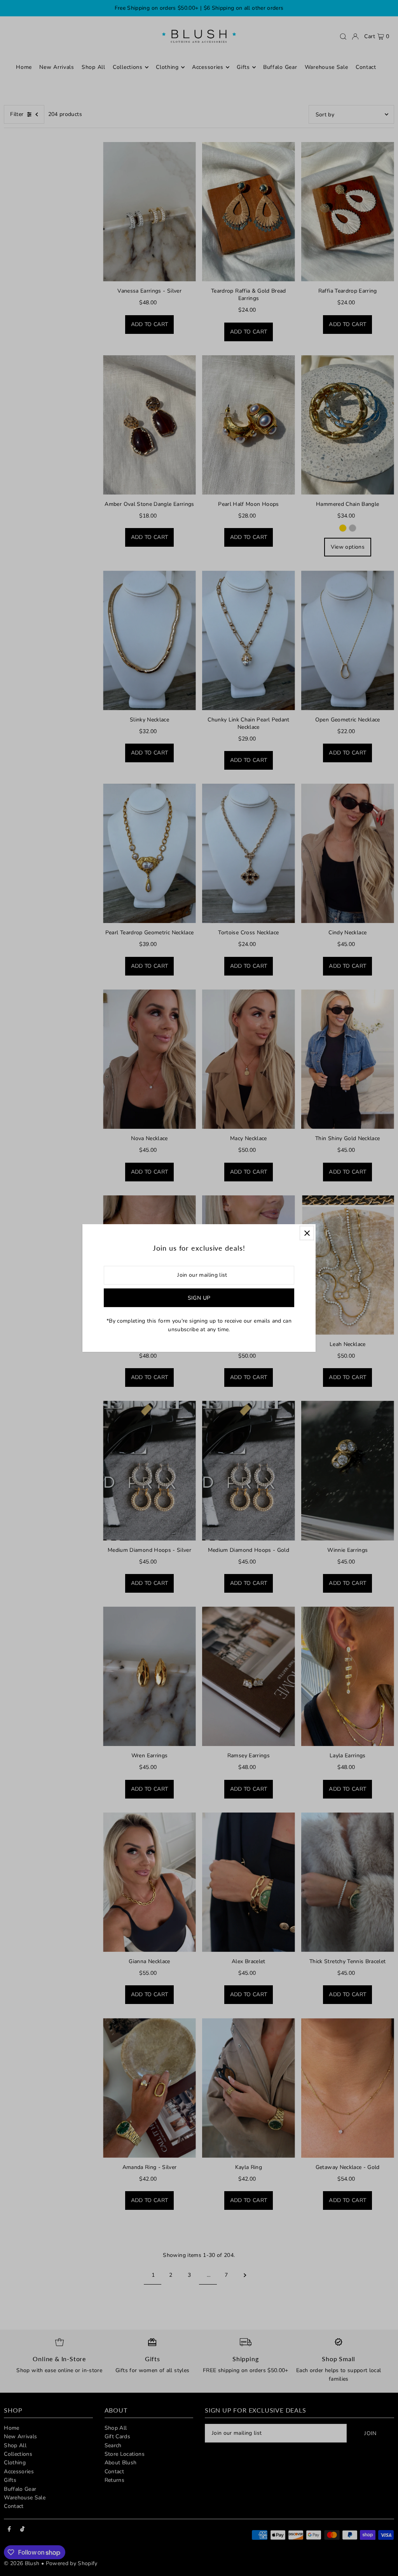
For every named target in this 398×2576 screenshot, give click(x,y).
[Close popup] (307, 1233)
